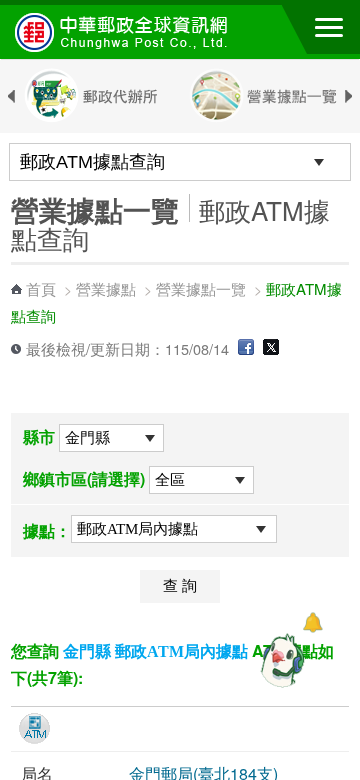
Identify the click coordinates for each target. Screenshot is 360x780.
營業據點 (106, 288)
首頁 (41, 288)
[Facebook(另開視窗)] (246, 348)
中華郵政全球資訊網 (125, 32)
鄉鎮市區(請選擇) (84, 478)
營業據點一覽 (201, 288)
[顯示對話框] (312, 622)
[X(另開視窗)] (271, 348)
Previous (11, 97)
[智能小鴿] (280, 660)
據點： (47, 530)
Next (349, 97)
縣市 (39, 436)
